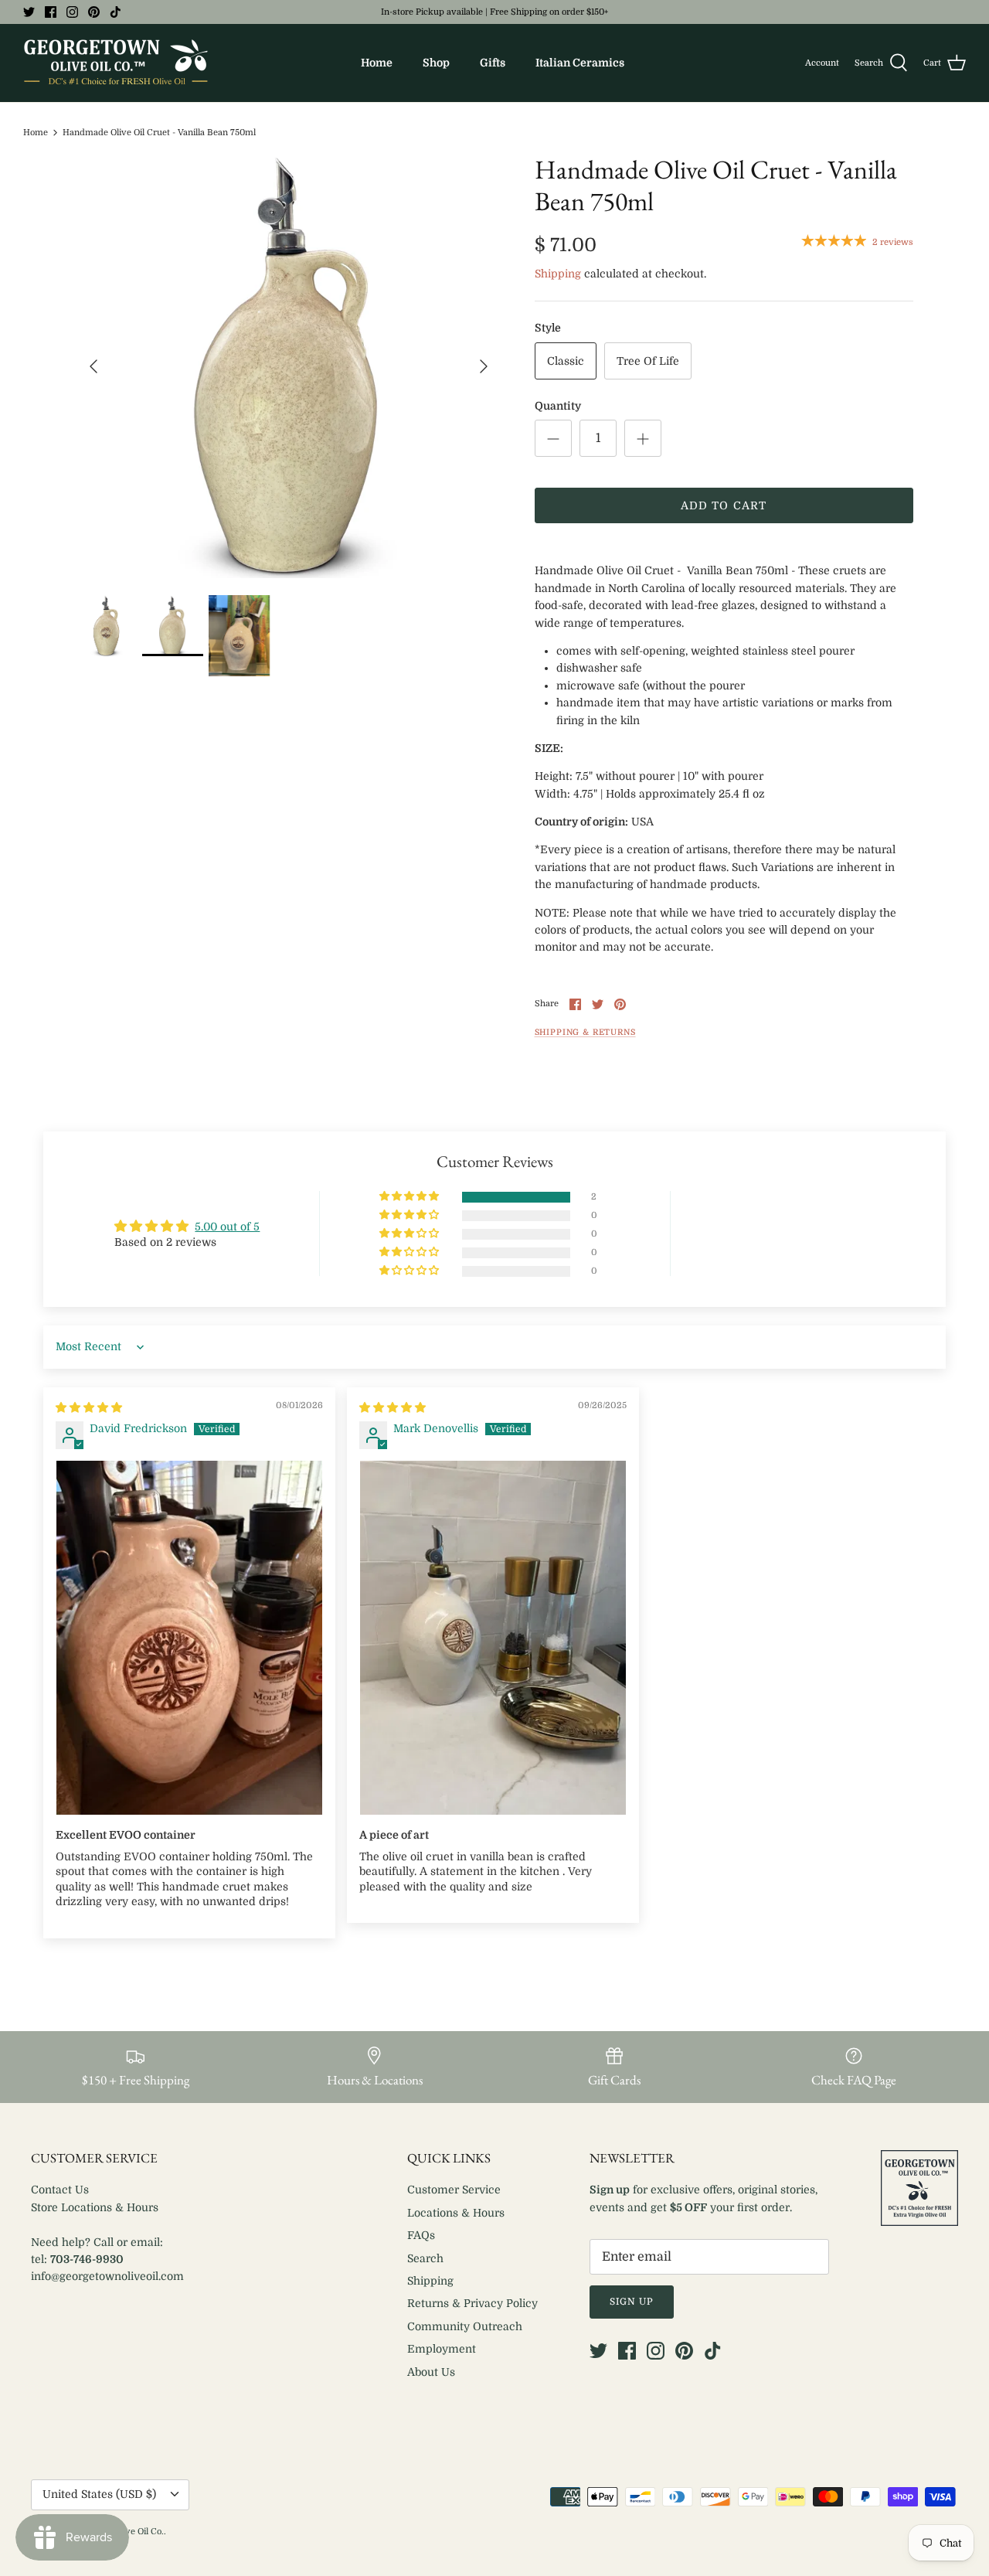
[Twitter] (29, 12)
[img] (89, 1407)
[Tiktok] (116, 12)
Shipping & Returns (585, 1033)
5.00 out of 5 (227, 1227)
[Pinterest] (94, 12)
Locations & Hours (456, 2213)
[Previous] (93, 366)
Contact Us (60, 2190)
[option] (289, 366)
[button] (410, 1197)
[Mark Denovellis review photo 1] (493, 1638)
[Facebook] (51, 12)
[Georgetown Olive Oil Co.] (116, 63)
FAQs (421, 2235)
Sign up (632, 2302)
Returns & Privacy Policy (472, 2303)
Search (425, 2258)
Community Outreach (465, 2326)
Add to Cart (724, 505)
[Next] (484, 366)
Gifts (493, 63)
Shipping (558, 274)
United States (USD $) (99, 2494)
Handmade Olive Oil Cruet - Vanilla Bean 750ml (159, 133)
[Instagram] (72, 12)
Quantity (558, 406)
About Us (431, 2372)
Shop (436, 63)
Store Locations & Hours (95, 2207)
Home (377, 63)
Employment (442, 2349)
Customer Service (454, 2190)
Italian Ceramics (580, 63)
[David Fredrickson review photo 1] (189, 1638)
